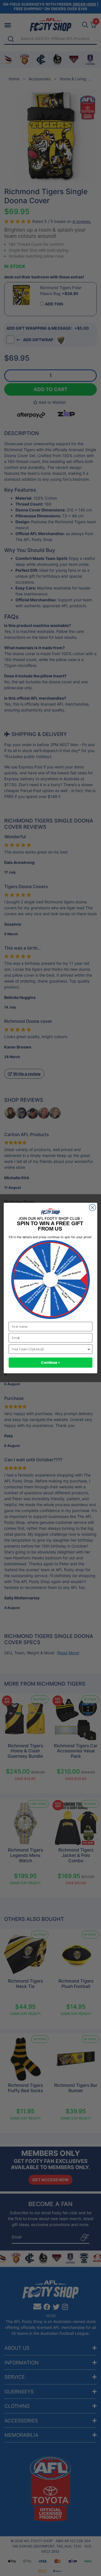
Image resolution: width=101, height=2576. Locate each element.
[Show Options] (89, 1349)
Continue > (50, 1363)
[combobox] (49, 1349)
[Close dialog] (92, 1208)
